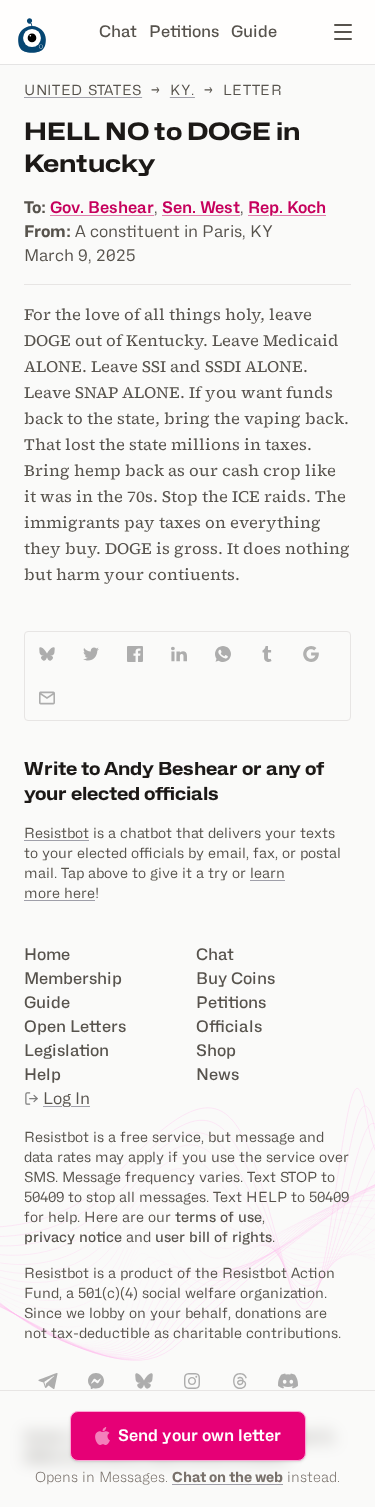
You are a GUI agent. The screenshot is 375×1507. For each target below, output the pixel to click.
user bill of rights (213, 1236)
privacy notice (73, 1236)
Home (47, 954)
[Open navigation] (343, 32)
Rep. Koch (287, 207)
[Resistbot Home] (32, 48)
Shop (216, 1050)
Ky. (182, 89)
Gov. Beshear (102, 207)
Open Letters (75, 1026)
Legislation (66, 1050)
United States (83, 89)
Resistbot (56, 832)
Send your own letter (199, 1435)
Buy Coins (235, 978)
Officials (229, 1026)
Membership (73, 978)
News (217, 1074)
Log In (66, 1098)
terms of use (218, 1216)
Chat (118, 31)
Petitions (184, 31)
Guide (254, 31)
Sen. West (201, 207)
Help (42, 1074)
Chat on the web (227, 1476)
